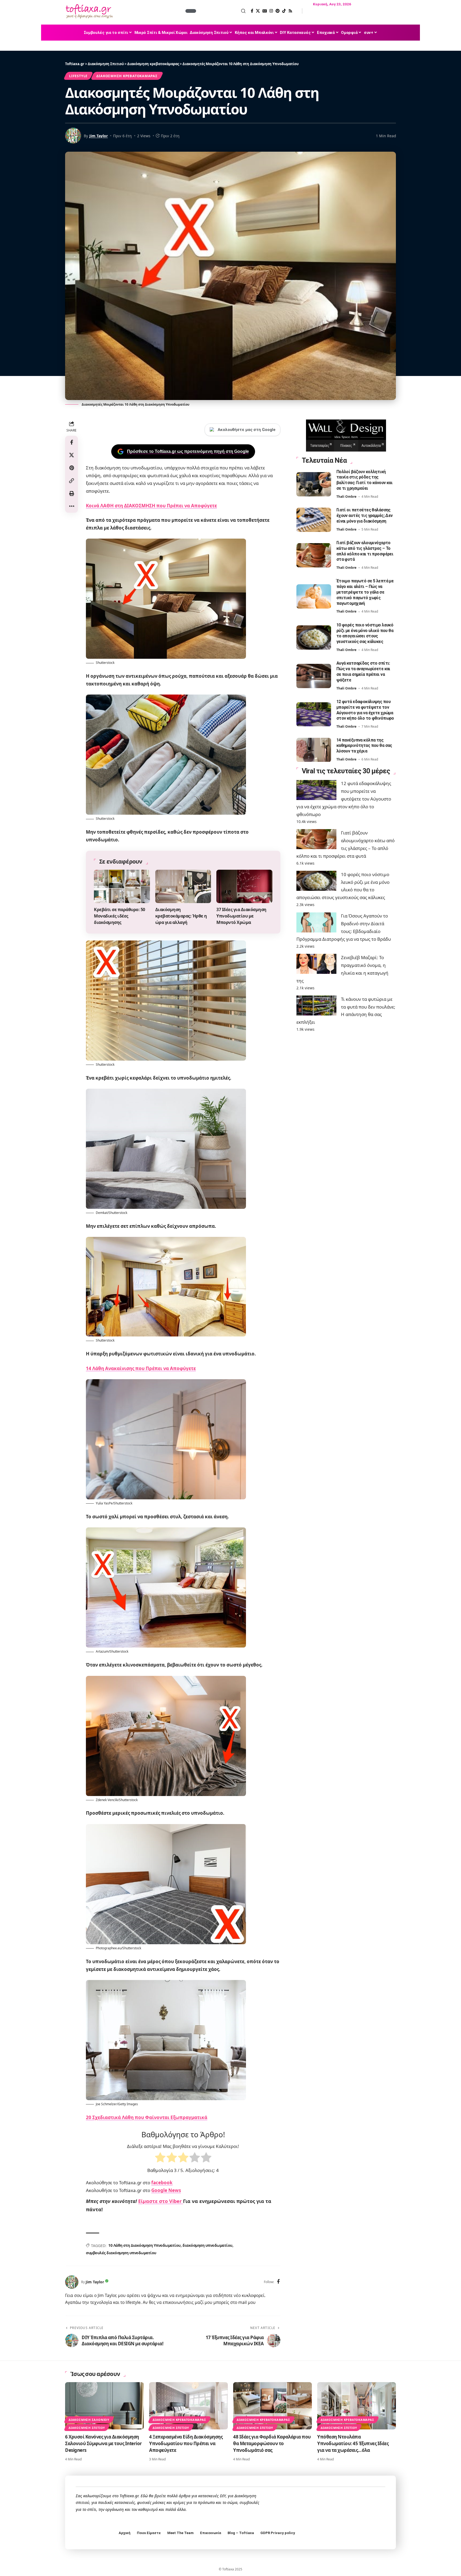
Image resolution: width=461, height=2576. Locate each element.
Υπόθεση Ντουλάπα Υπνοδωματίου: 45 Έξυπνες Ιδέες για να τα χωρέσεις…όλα (353, 2443)
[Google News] (265, 11)
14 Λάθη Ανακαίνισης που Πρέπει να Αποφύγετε (141, 1368)
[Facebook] (252, 11)
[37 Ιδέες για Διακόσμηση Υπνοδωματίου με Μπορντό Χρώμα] (244, 887)
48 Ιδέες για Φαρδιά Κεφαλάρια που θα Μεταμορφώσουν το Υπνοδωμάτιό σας (272, 2443)
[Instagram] (271, 11)
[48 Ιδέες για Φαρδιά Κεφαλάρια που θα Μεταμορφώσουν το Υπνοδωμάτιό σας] (273, 2406)
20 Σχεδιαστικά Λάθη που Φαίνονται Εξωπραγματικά (147, 2117)
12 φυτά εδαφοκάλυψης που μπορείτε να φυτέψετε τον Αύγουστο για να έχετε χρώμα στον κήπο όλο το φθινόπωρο (344, 799)
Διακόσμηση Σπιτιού (87, 2428)
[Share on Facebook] (71, 442)
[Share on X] (71, 455)
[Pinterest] (278, 11)
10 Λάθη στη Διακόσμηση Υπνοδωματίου (144, 2245)
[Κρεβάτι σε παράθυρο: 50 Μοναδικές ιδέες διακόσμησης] (122, 887)
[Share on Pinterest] (71, 468)
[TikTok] (284, 11)
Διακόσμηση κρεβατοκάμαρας (127, 76)
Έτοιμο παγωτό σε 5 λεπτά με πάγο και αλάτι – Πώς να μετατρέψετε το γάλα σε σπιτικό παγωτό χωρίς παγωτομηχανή (365, 592)
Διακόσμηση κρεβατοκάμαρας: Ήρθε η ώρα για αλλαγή (181, 916)
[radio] (160, 2159)
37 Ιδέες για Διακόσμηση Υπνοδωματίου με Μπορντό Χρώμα (241, 916)
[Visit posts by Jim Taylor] (72, 2282)
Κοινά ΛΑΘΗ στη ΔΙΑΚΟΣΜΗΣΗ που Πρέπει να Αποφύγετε (151, 506)
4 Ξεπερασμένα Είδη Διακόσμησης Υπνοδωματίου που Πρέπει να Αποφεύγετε (186, 2443)
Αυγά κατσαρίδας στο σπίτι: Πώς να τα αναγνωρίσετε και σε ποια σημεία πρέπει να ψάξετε (363, 672)
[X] (258, 11)
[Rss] (290, 11)
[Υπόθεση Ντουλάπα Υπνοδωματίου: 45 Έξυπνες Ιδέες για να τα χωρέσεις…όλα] (357, 2406)
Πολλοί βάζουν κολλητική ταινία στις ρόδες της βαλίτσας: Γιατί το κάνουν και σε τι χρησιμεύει (364, 480)
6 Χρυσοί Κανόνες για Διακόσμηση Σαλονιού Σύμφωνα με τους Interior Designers (104, 2443)
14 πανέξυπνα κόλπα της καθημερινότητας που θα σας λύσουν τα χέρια (364, 746)
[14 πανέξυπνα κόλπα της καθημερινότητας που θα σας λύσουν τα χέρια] (314, 750)
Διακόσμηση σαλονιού (89, 2420)
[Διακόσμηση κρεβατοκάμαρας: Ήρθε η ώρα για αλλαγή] (183, 887)
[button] (221, 11)
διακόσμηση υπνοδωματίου (207, 2245)
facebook (162, 2183)
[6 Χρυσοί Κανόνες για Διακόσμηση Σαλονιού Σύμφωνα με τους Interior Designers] (104, 2406)
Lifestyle (78, 76)
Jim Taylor (99, 136)
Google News (166, 2190)
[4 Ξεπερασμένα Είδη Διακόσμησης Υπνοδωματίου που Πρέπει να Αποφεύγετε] (188, 2406)
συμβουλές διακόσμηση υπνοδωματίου (121, 2253)
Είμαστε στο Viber (161, 2201)
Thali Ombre (346, 497)
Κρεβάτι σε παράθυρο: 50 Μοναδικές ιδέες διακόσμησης (120, 916)
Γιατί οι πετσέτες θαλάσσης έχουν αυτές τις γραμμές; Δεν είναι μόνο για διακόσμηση (365, 515)
